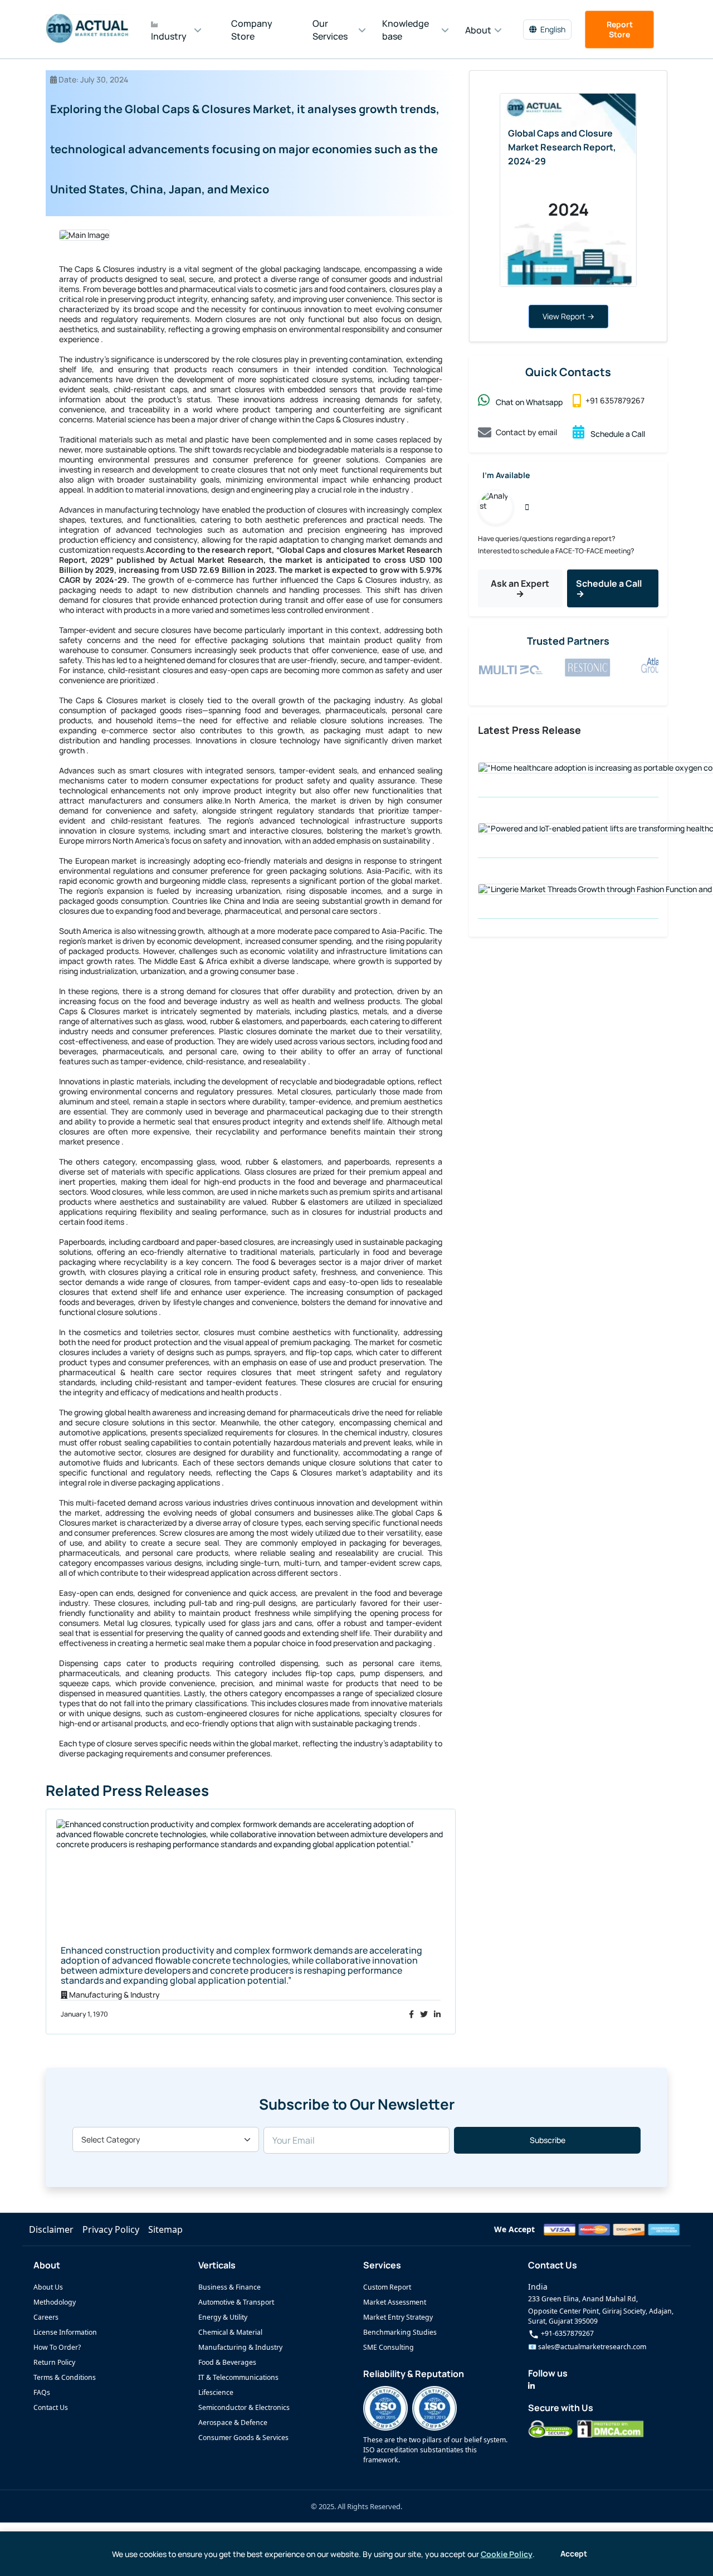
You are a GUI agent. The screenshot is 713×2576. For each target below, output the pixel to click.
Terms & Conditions (65, 2377)
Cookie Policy (507, 2554)
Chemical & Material (230, 2332)
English (553, 29)
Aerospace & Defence (233, 2422)
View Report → (568, 316)
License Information (65, 2332)
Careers (46, 2317)
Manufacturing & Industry (240, 2347)
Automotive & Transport (236, 2302)
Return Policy (54, 2362)
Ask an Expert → (520, 588)
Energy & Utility (223, 2317)
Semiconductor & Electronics (244, 2407)
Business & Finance (229, 2287)
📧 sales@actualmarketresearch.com (587, 2347)
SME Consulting (389, 2347)
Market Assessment (395, 2302)
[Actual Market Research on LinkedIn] (531, 2386)
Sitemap (165, 2229)
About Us (48, 2287)
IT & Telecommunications (238, 2377)
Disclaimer (51, 2229)
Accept (574, 2553)
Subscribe (548, 2140)
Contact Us (51, 2407)
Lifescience (216, 2392)
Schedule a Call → (609, 588)
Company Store (252, 30)
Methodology (55, 2302)
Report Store (620, 29)
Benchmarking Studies (400, 2332)
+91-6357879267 (567, 2333)
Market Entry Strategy (398, 2317)
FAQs (42, 2392)
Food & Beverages (227, 2362)
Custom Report (387, 2287)
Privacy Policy (111, 2229)
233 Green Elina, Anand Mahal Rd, (583, 2299)
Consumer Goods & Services (243, 2438)
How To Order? (57, 2347)
